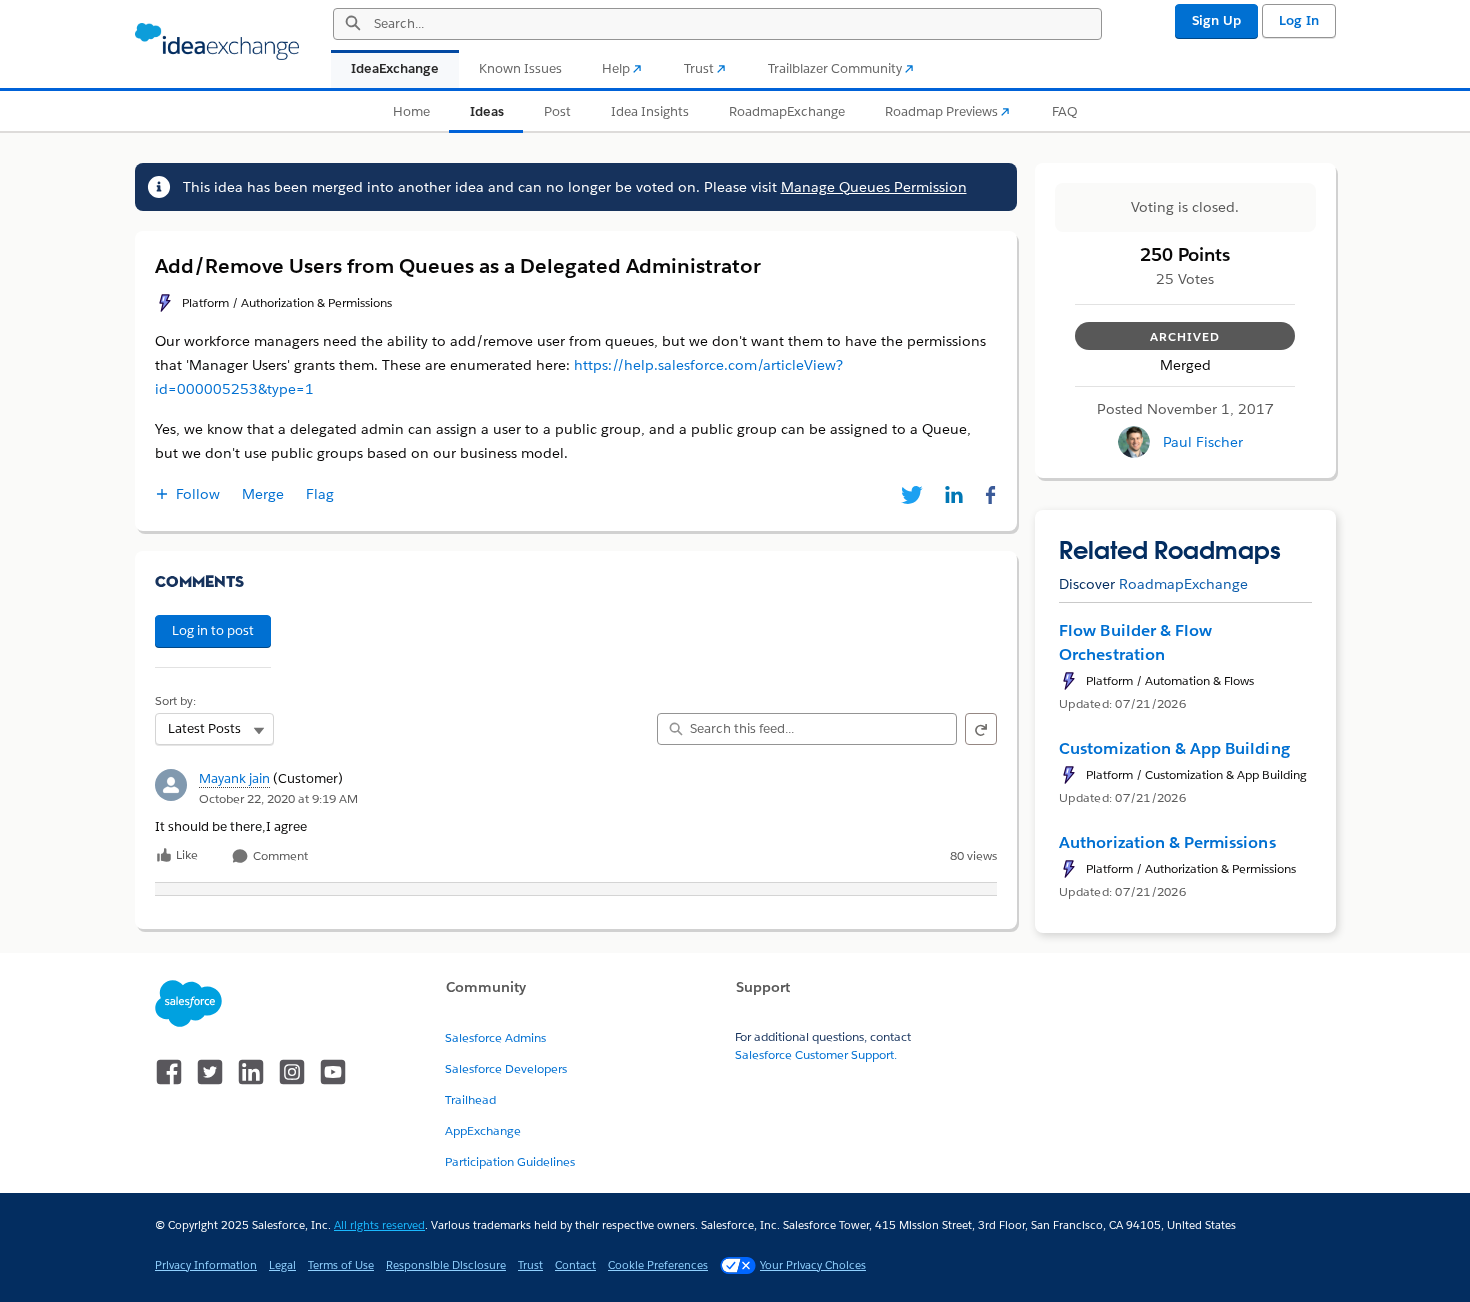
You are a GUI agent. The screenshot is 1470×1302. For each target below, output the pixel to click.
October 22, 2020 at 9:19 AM (278, 798)
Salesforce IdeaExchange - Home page (217, 42)
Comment (279, 856)
